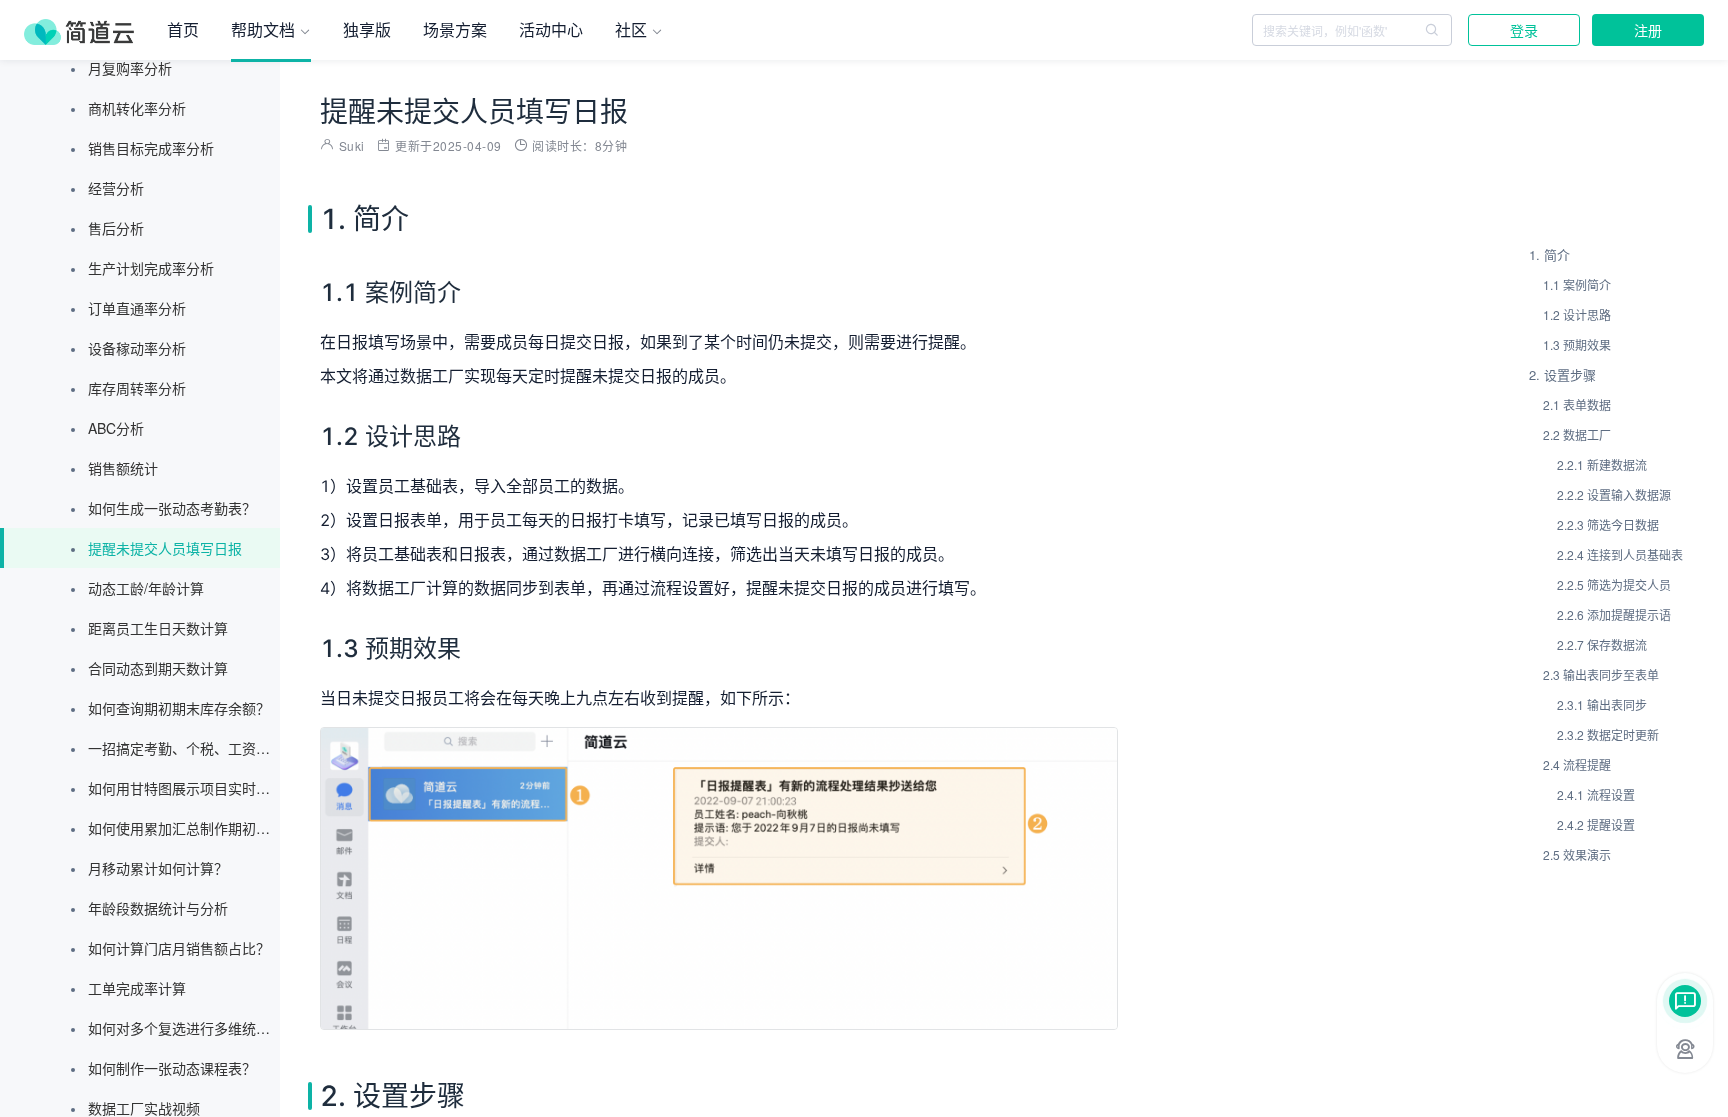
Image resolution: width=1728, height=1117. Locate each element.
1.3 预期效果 (1577, 344)
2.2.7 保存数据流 (1602, 644)
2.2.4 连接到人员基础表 (1620, 554)
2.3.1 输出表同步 (1602, 704)
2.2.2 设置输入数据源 (1614, 494)
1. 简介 (1549, 254)
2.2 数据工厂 (1577, 434)
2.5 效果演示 (1577, 854)
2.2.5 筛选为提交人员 (1614, 584)
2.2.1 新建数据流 (1602, 464)
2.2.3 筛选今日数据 (1608, 524)
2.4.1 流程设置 (1596, 794)
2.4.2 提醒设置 (1596, 824)
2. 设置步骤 (1562, 374)
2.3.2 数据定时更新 (1608, 734)
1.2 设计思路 (1577, 314)
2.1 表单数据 (1577, 404)
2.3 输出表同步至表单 (1601, 674)
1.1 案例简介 (1577, 284)
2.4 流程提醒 (1577, 764)
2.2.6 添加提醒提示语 (1614, 614)
